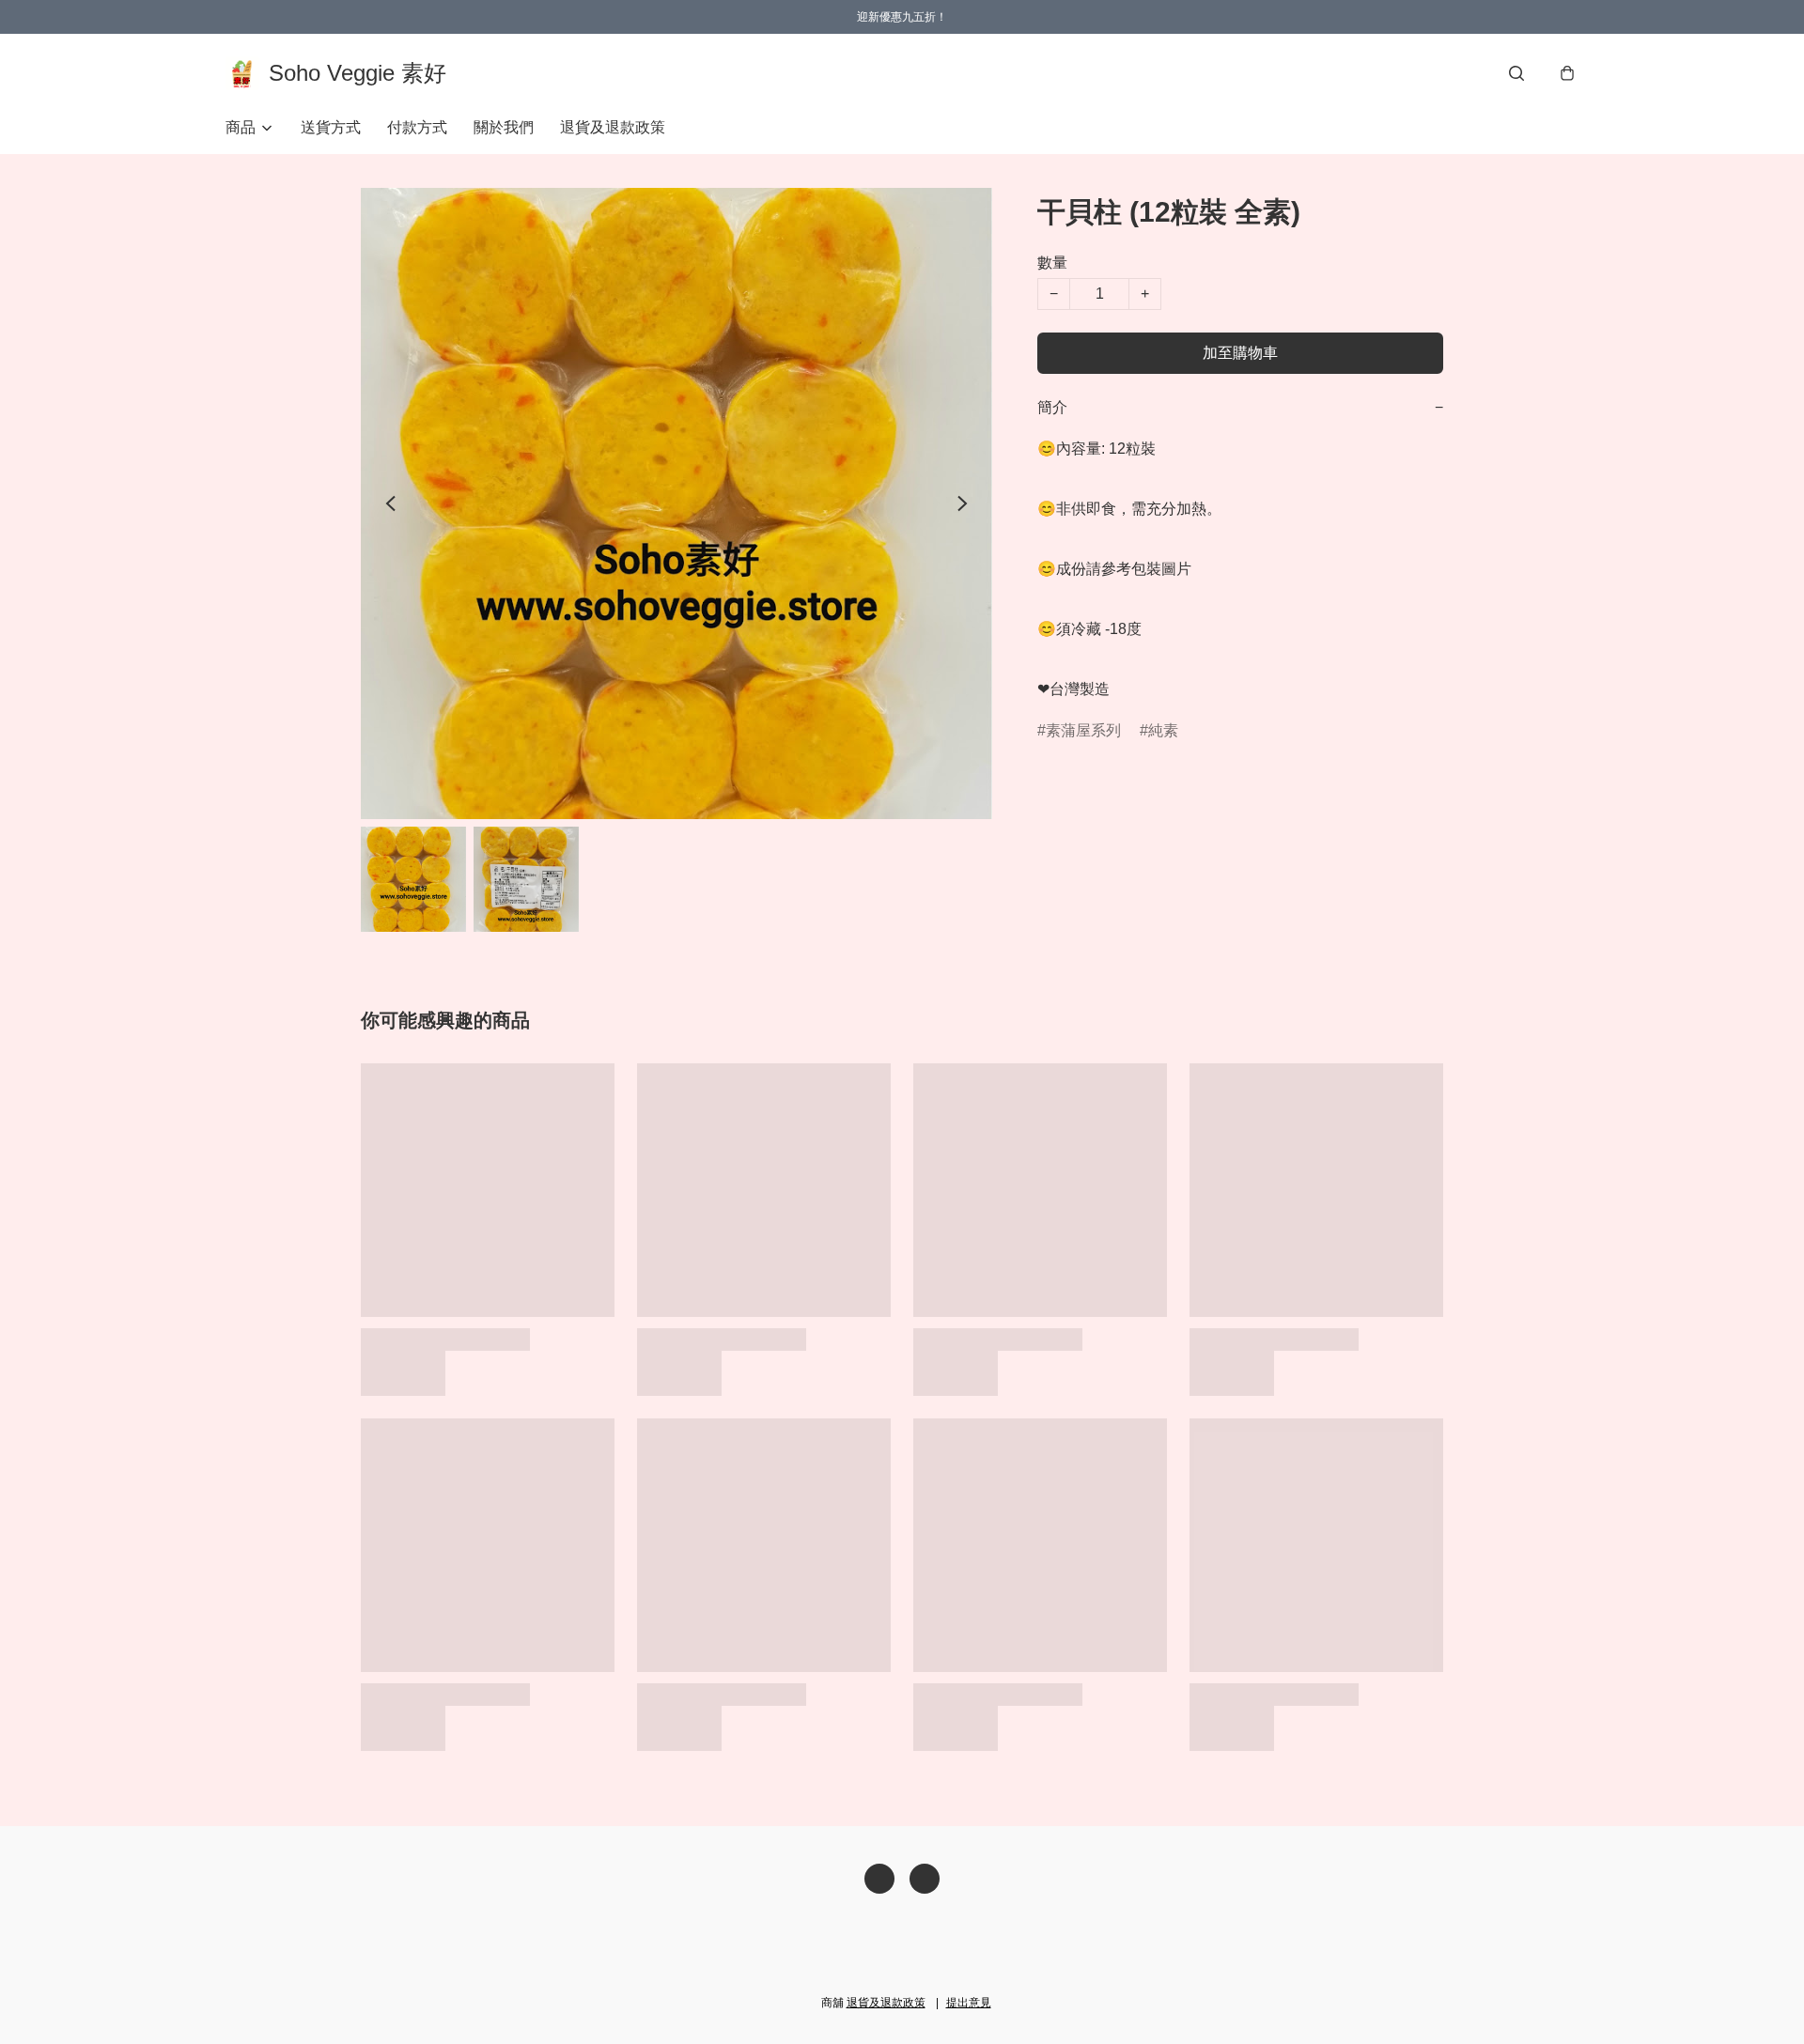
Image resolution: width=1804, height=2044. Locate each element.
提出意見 (969, 2003)
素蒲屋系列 (1083, 730)
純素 (1163, 730)
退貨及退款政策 (613, 127)
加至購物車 (1240, 353)
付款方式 (417, 127)
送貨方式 (331, 127)
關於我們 (504, 127)
